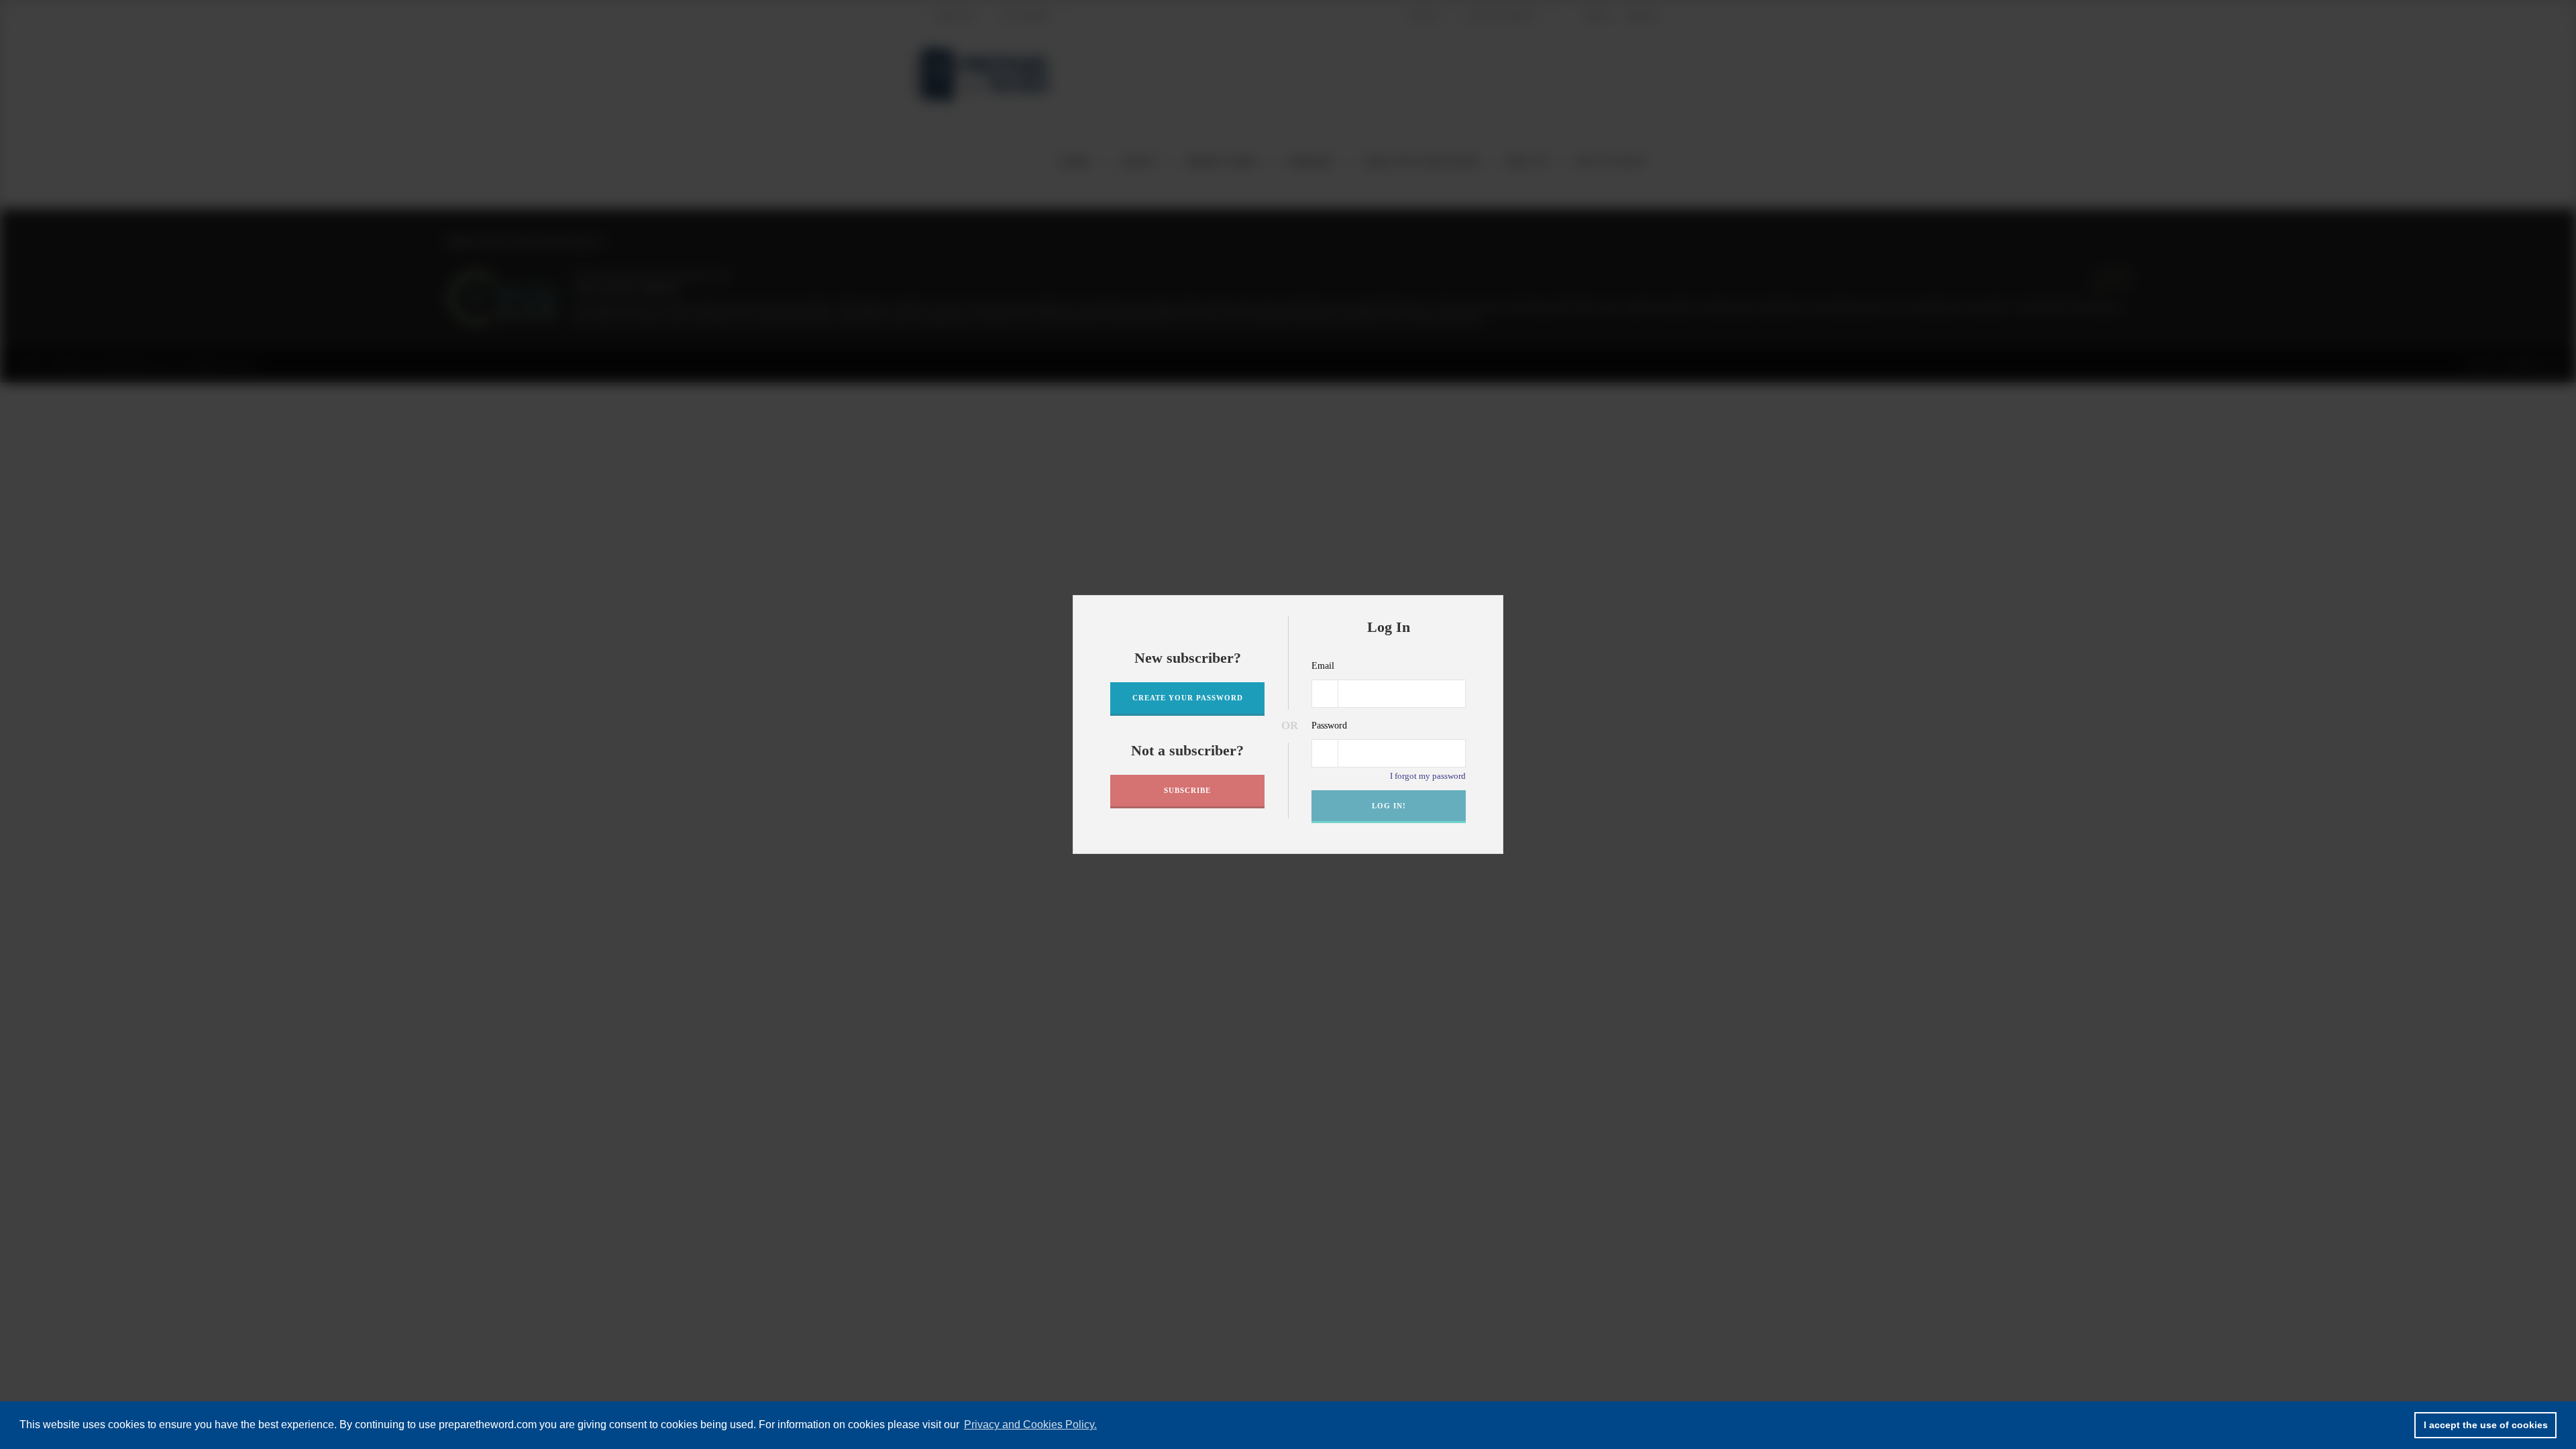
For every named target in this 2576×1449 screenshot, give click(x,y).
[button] (1489, 610)
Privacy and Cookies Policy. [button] (1030, 1425)
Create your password (1188, 698)
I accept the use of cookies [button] (2486, 1425)
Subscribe (1187, 790)
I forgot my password (1428, 776)
